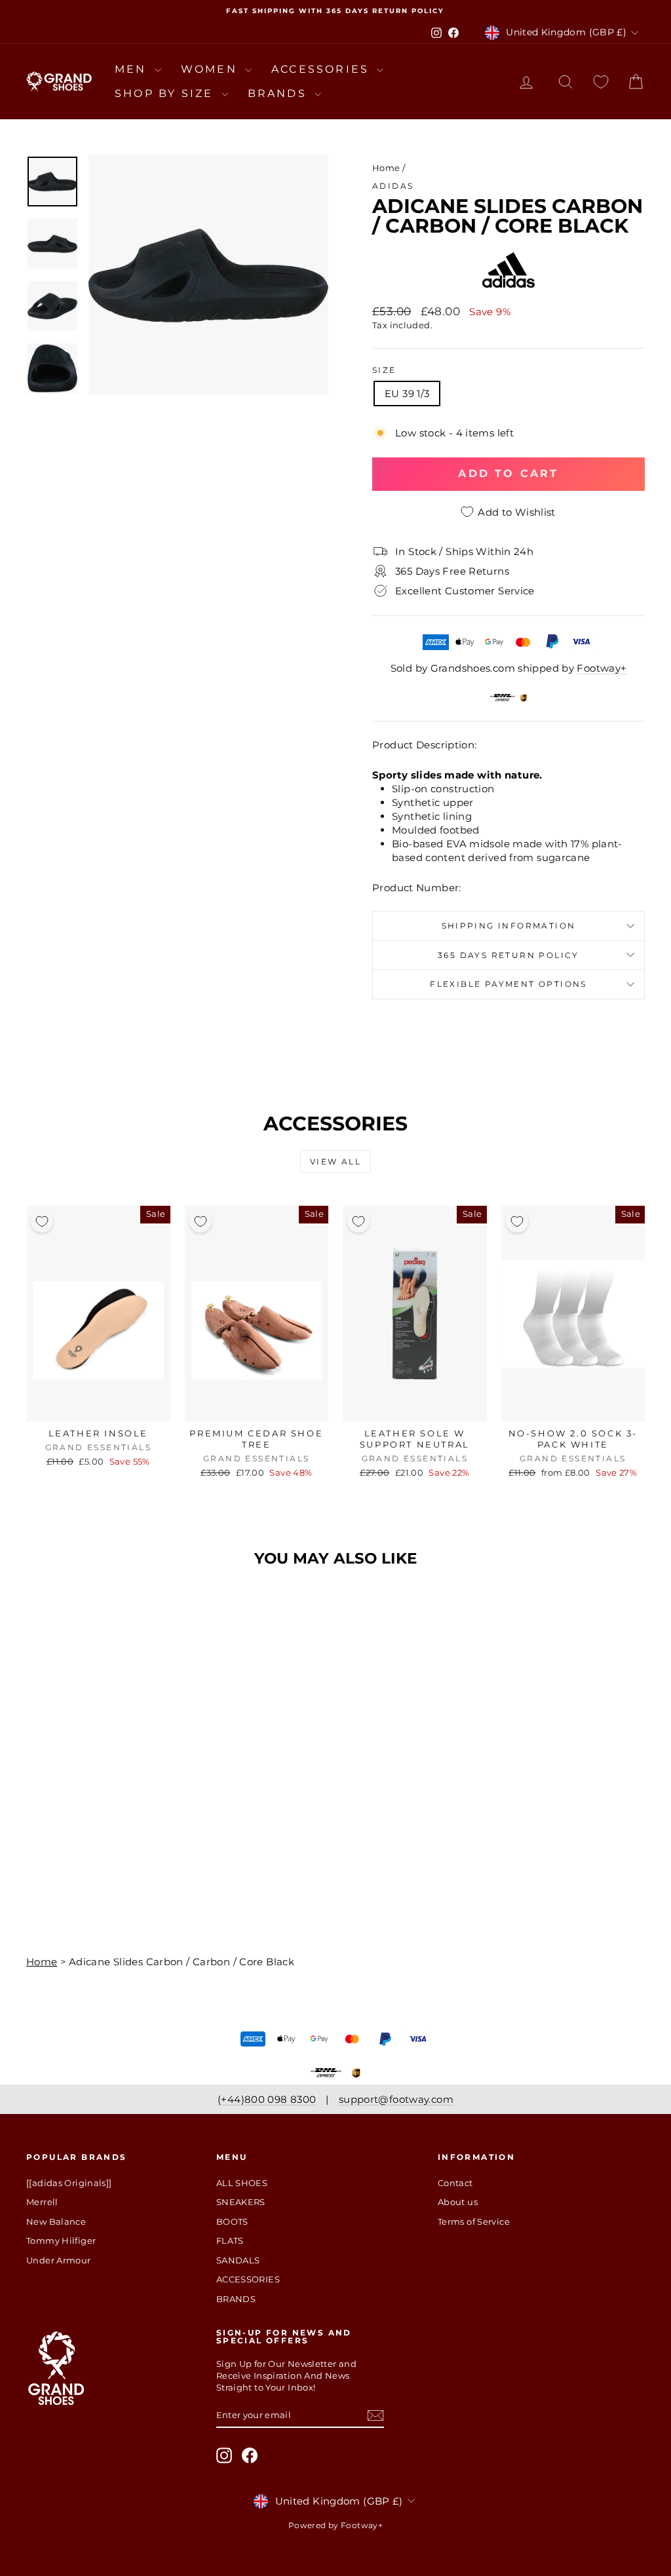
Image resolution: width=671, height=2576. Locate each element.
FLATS (230, 2240)
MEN (133, 69)
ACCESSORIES (322, 69)
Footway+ (602, 668)
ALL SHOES (242, 2183)
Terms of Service (474, 2221)
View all (335, 1162)
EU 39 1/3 (407, 394)
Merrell (42, 2202)
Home (386, 168)
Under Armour (59, 2260)
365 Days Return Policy (508, 955)
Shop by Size (166, 93)
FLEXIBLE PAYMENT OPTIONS (508, 984)
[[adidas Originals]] (69, 2183)
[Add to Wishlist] (42, 1221)
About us (458, 2202)
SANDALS (238, 2260)
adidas (393, 186)
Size (384, 370)
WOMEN (211, 69)
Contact (455, 2183)
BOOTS (232, 2221)
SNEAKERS (241, 2202)
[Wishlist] (601, 82)
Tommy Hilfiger (61, 2240)
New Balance (56, 2221)
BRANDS (279, 93)
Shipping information (509, 926)
